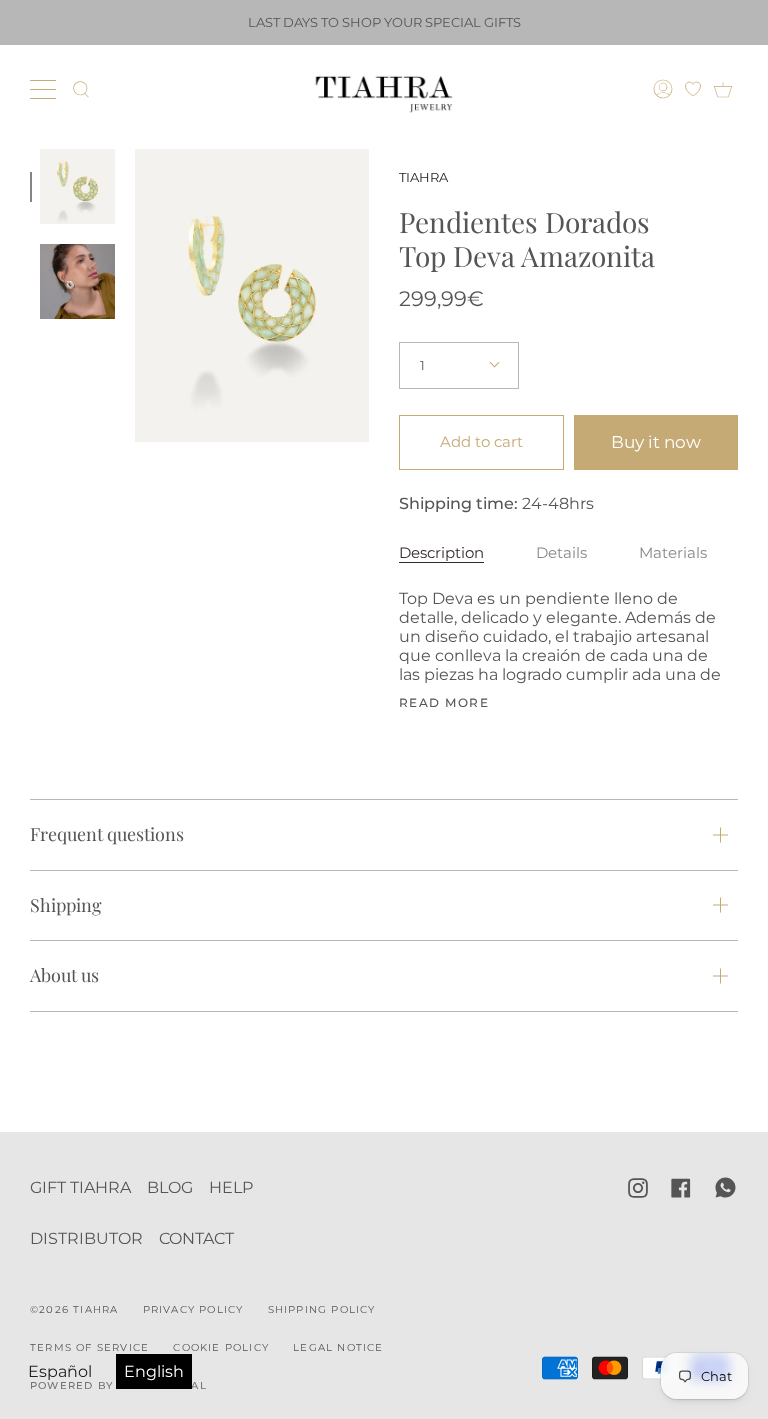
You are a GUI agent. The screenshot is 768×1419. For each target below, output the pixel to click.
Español (60, 1371)
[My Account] (665, 89)
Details (561, 552)
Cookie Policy (221, 1347)
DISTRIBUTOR (86, 1238)
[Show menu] (45, 89)
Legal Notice (338, 1347)
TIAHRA (423, 177)
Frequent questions (107, 834)
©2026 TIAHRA (74, 1309)
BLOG (170, 1187)
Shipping (66, 905)
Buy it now (656, 442)
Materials (673, 552)
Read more (444, 703)
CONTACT (196, 1238)
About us (64, 975)
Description (441, 552)
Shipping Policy (322, 1309)
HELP (231, 1187)
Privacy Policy (193, 1309)
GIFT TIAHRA (80, 1187)
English (154, 1371)
